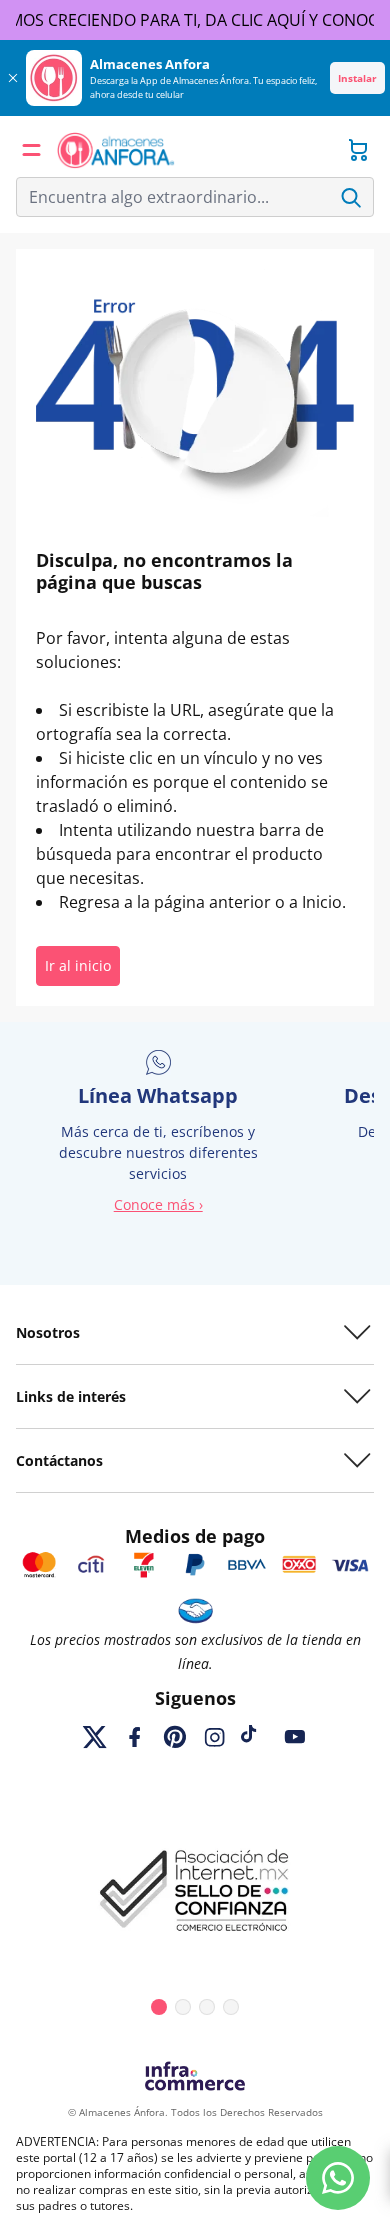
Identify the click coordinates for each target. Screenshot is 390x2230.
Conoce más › (158, 1204)
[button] (32, 150)
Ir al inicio (78, 965)
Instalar (357, 78)
